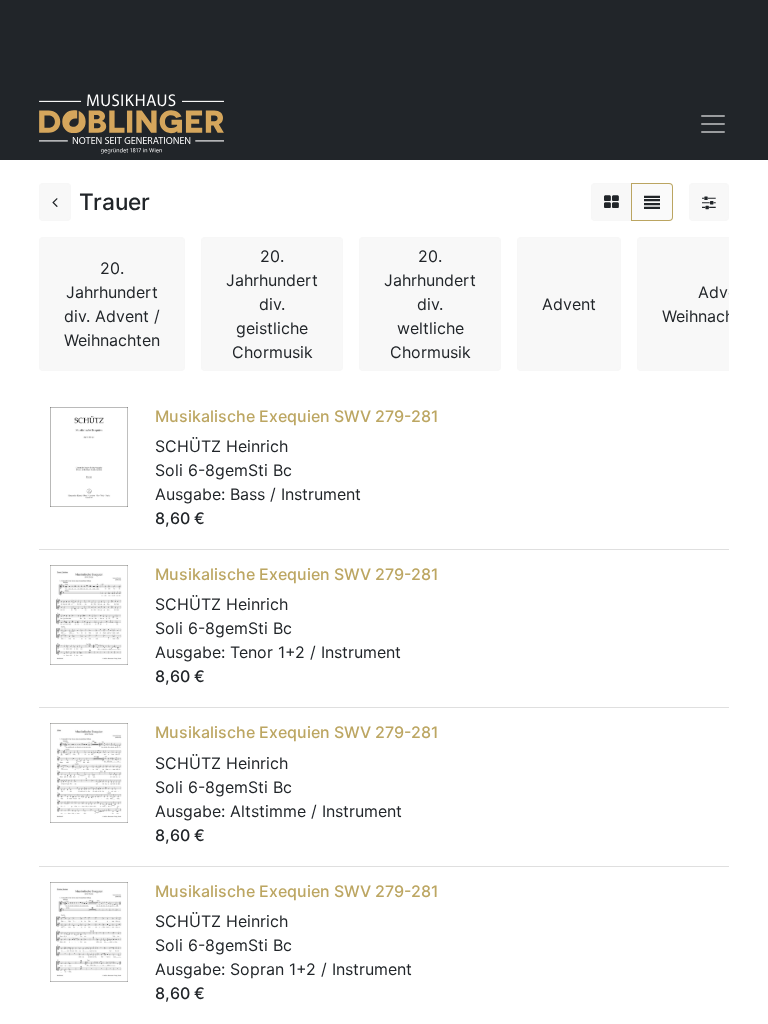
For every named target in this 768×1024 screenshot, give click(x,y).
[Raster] (611, 202)
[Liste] (652, 202)
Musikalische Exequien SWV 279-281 (297, 416)
